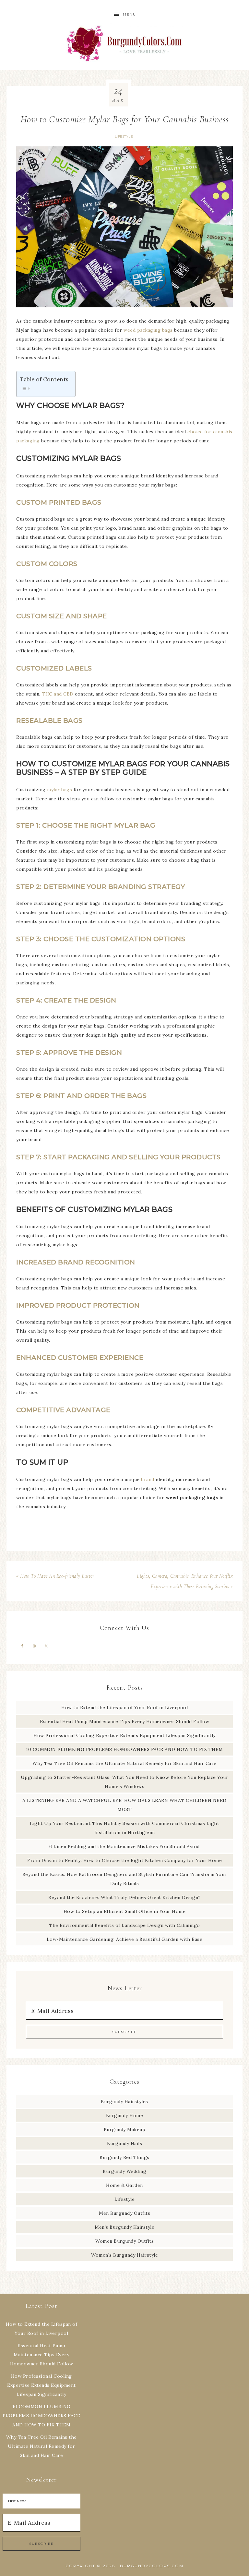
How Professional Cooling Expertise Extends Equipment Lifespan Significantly (124, 1735)
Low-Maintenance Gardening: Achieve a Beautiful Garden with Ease (125, 1939)
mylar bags (59, 790)
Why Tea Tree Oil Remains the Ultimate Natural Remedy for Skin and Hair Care (124, 1763)
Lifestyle (124, 136)
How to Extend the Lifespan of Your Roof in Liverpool (124, 1707)
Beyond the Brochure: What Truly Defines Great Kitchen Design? (124, 1897)
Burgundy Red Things (124, 2157)
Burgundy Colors (124, 43)
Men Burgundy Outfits (124, 2213)
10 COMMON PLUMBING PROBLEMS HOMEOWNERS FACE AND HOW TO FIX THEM (124, 1749)
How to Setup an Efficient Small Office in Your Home (125, 1911)
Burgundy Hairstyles (124, 2101)
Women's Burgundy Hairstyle (124, 2255)
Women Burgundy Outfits (124, 2241)
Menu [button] (130, 14)
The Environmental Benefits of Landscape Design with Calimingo (124, 1925)
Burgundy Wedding (124, 2171)
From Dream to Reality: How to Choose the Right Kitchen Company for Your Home (124, 1860)
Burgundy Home (125, 2115)
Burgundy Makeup (125, 2129)
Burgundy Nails (124, 2143)
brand (148, 1479)
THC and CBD (58, 694)
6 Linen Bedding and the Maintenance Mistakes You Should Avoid (124, 1846)
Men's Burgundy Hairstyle (124, 2227)
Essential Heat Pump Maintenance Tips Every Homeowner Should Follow (124, 1721)
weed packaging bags (148, 330)
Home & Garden (124, 2185)
